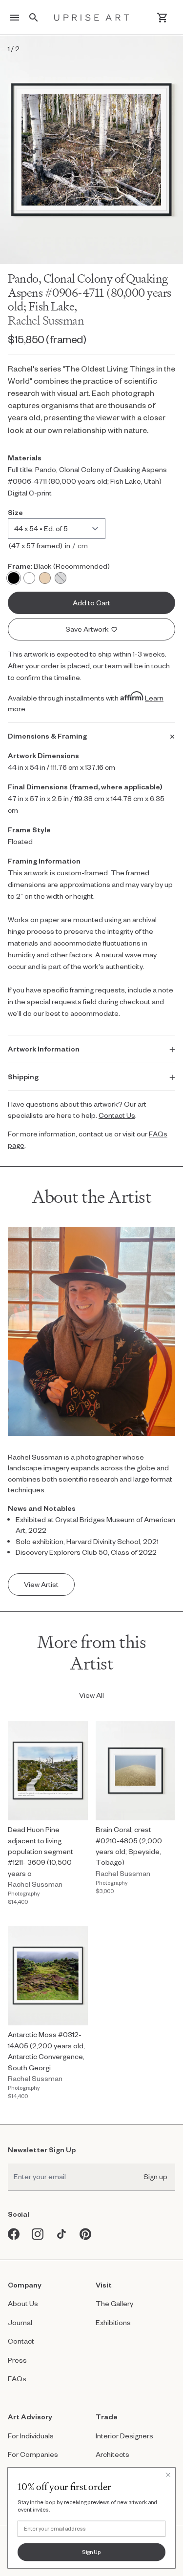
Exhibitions (113, 2322)
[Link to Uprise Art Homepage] (92, 18)
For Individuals (31, 2436)
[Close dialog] (168, 2474)
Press (17, 2360)
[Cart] (162, 18)
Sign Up (91, 2552)
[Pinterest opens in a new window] (86, 2234)
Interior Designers (124, 2436)
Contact (21, 2341)
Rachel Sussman (46, 320)
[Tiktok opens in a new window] (62, 2234)
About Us (23, 2303)
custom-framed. (83, 873)
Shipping (23, 1077)
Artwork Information (44, 1049)
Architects (112, 2454)
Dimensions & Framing (47, 736)
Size (15, 512)
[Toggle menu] (15, 18)
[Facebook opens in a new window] (14, 2234)
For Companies (33, 2454)
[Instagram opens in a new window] (38, 2234)
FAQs (17, 2379)
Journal (20, 2322)
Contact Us (117, 1115)
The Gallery (114, 2303)
